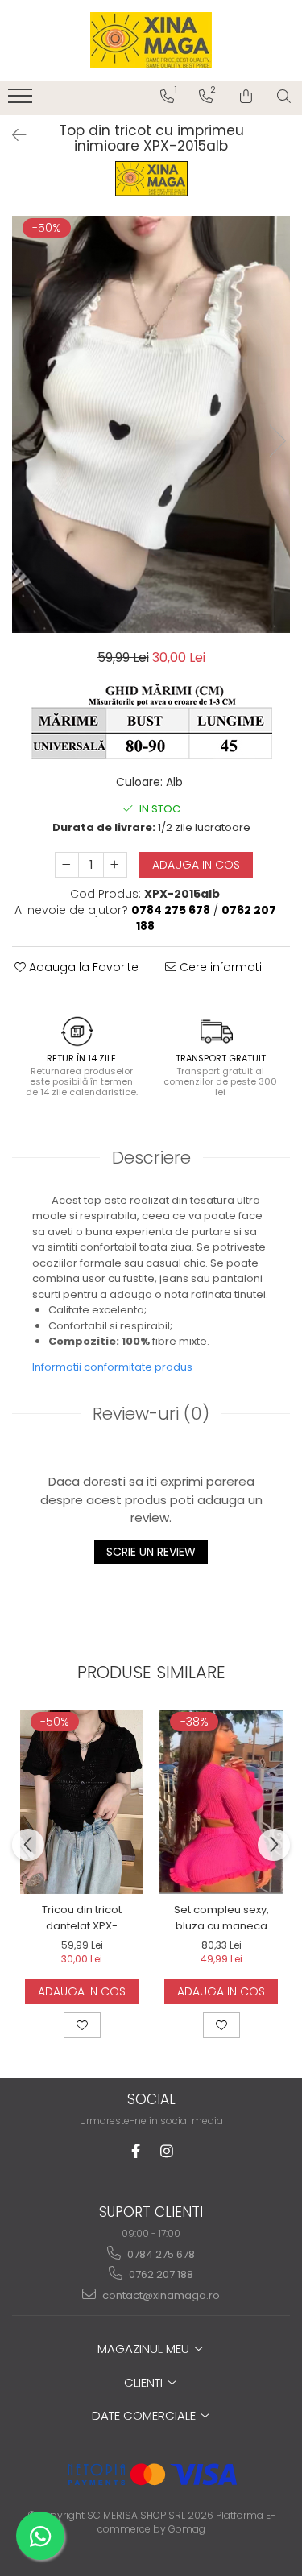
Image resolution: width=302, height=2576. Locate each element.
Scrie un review (151, 1552)
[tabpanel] (151, 424)
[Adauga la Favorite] (82, 2025)
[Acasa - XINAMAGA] (151, 40)
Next (277, 441)
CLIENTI (145, 2382)
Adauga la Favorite (82, 967)
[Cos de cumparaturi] (246, 97)
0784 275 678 (160, 2254)
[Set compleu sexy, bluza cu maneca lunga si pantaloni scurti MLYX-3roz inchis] (221, 1802)
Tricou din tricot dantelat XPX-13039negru (82, 1918)
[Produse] (22, 101)
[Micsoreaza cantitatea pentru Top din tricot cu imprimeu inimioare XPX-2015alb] (67, 865)
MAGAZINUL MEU (145, 2349)
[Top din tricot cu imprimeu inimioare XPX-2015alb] (151, 424)
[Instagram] (166, 2151)
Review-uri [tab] (151, 1414)
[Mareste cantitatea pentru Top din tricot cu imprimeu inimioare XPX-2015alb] (115, 865)
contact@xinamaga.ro (160, 2295)
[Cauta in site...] (284, 97)
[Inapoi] (12, 135)
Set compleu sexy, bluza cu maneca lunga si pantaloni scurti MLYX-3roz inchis (221, 1918)
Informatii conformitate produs (112, 1367)
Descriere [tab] (151, 1158)
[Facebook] (136, 2151)
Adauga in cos (196, 865)
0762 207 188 (160, 2274)
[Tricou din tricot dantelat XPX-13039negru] (82, 1802)
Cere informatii (220, 967)
